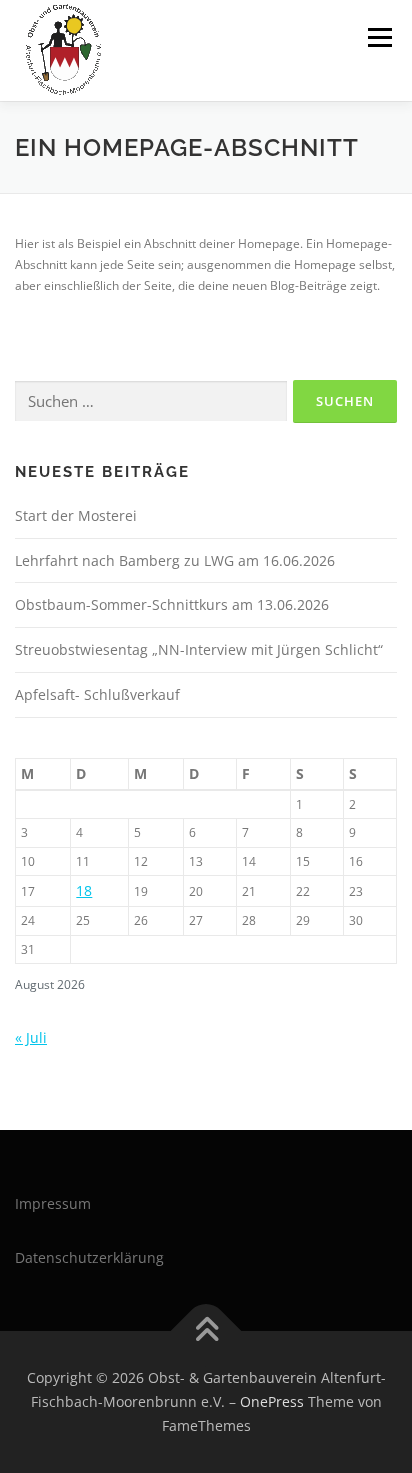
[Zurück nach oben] (206, 1331)
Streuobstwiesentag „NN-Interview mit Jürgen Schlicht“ (199, 649)
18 (84, 890)
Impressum (53, 1203)
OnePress (272, 1401)
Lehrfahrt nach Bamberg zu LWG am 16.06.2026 (175, 560)
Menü (378, 37)
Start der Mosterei (76, 515)
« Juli (31, 1037)
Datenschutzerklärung (89, 1257)
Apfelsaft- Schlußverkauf (97, 694)
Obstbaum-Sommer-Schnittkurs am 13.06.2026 (172, 604)
